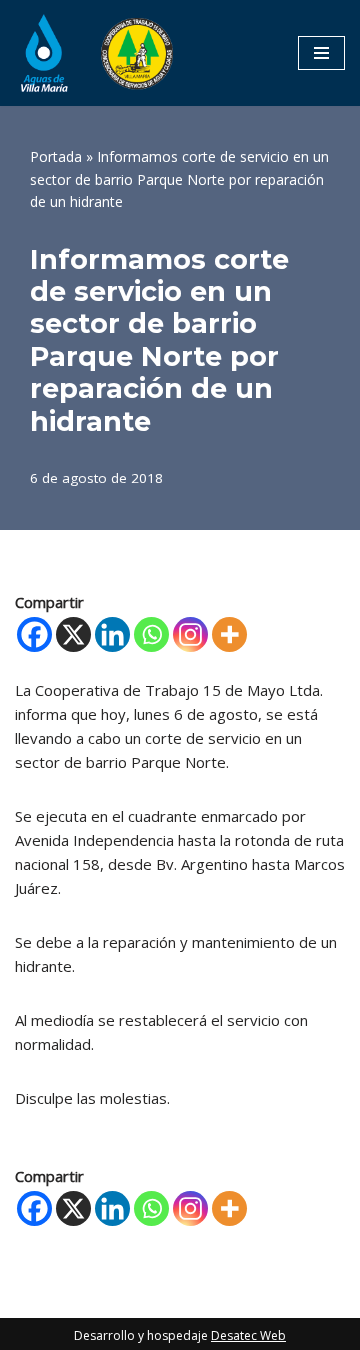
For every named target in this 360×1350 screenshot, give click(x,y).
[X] (73, 634)
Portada (56, 156)
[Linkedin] (112, 634)
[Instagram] (190, 634)
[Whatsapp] (151, 634)
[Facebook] (34, 634)
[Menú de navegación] (321, 53)
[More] (229, 634)
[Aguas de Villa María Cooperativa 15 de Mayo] (95, 53)
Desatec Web (248, 1335)
